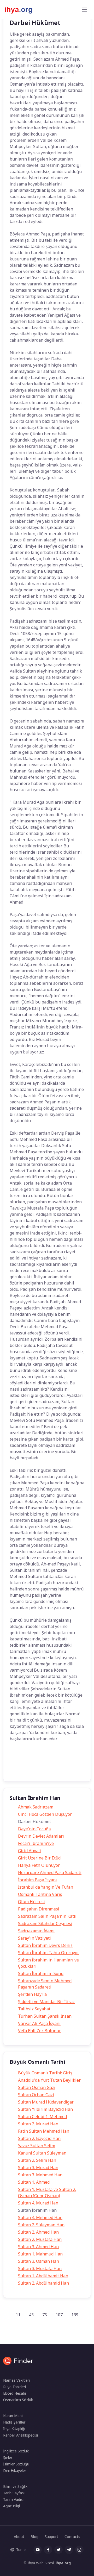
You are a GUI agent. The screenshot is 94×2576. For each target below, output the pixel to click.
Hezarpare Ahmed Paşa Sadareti (50, 1872)
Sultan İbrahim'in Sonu (41, 1973)
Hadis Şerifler (14, 2422)
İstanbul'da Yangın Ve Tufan (46, 1887)
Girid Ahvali (30, 1851)
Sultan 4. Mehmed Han (40, 2217)
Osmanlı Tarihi (25, 1770)
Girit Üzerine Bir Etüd (39, 1858)
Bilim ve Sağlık (15, 2486)
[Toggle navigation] (84, 10)
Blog (34, 2537)
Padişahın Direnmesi (39, 1909)
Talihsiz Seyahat (34, 2009)
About (19, 2537)
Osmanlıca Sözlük (18, 2400)
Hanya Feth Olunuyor (39, 1865)
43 (31, 2315)
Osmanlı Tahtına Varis (40, 1894)
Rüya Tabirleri (14, 2387)
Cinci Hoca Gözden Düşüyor (45, 1814)
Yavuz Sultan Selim (37, 2146)
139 (75, 2315)
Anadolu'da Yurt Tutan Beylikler (49, 2080)
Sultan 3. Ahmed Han (38, 2247)
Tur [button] (19, 2550)
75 (45, 2315)
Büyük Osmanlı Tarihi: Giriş (45, 2073)
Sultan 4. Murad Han (38, 2203)
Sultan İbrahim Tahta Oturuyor (49, 1953)
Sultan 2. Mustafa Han (40, 2239)
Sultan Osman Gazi (37, 2087)
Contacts (72, 2537)
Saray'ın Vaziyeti (34, 1938)
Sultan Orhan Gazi (36, 2095)
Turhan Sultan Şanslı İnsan (45, 2016)
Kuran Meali (13, 2416)
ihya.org (63, 2563)
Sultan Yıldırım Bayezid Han (45, 2109)
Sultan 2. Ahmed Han (38, 2232)
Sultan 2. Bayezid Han (39, 2138)
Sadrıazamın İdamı (36, 1931)
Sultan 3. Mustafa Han (40, 2268)
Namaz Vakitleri (16, 2380)
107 (59, 2315)
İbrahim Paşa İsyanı (37, 1880)
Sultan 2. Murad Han (38, 2124)
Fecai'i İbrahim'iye (36, 1843)
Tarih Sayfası (14, 2493)
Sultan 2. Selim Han (37, 2160)
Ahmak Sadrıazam (36, 1807)
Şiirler (8, 2457)
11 (18, 2315)
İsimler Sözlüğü (16, 2464)
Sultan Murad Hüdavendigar (46, 2102)
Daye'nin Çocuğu (35, 1829)
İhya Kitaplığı (14, 2429)
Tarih (18, 1759)
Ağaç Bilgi (11, 2506)
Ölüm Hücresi (31, 1902)
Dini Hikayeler (15, 2470)
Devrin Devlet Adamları (41, 1836)
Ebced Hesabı (14, 2393)
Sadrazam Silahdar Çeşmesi (45, 1923)
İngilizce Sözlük (16, 2451)
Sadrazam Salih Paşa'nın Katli (47, 1916)
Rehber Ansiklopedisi (20, 2435)
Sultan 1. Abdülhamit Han (43, 2276)
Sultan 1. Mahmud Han (40, 2254)
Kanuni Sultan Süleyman (42, 2153)
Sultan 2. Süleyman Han (41, 2225)
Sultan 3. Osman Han (39, 2261)
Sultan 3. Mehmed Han (40, 2175)
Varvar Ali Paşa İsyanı (39, 2023)
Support (51, 2537)
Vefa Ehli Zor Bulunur (39, 2031)
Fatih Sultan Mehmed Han (44, 2131)
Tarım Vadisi (13, 2499)
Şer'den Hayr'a (32, 1994)
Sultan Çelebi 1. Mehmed (42, 2117)
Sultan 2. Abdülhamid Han (43, 2283)
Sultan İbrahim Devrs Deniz (45, 1945)
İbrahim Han (41, 1759)
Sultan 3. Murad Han (38, 2168)
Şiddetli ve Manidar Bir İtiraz (46, 2002)
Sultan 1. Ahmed (34, 2182)
